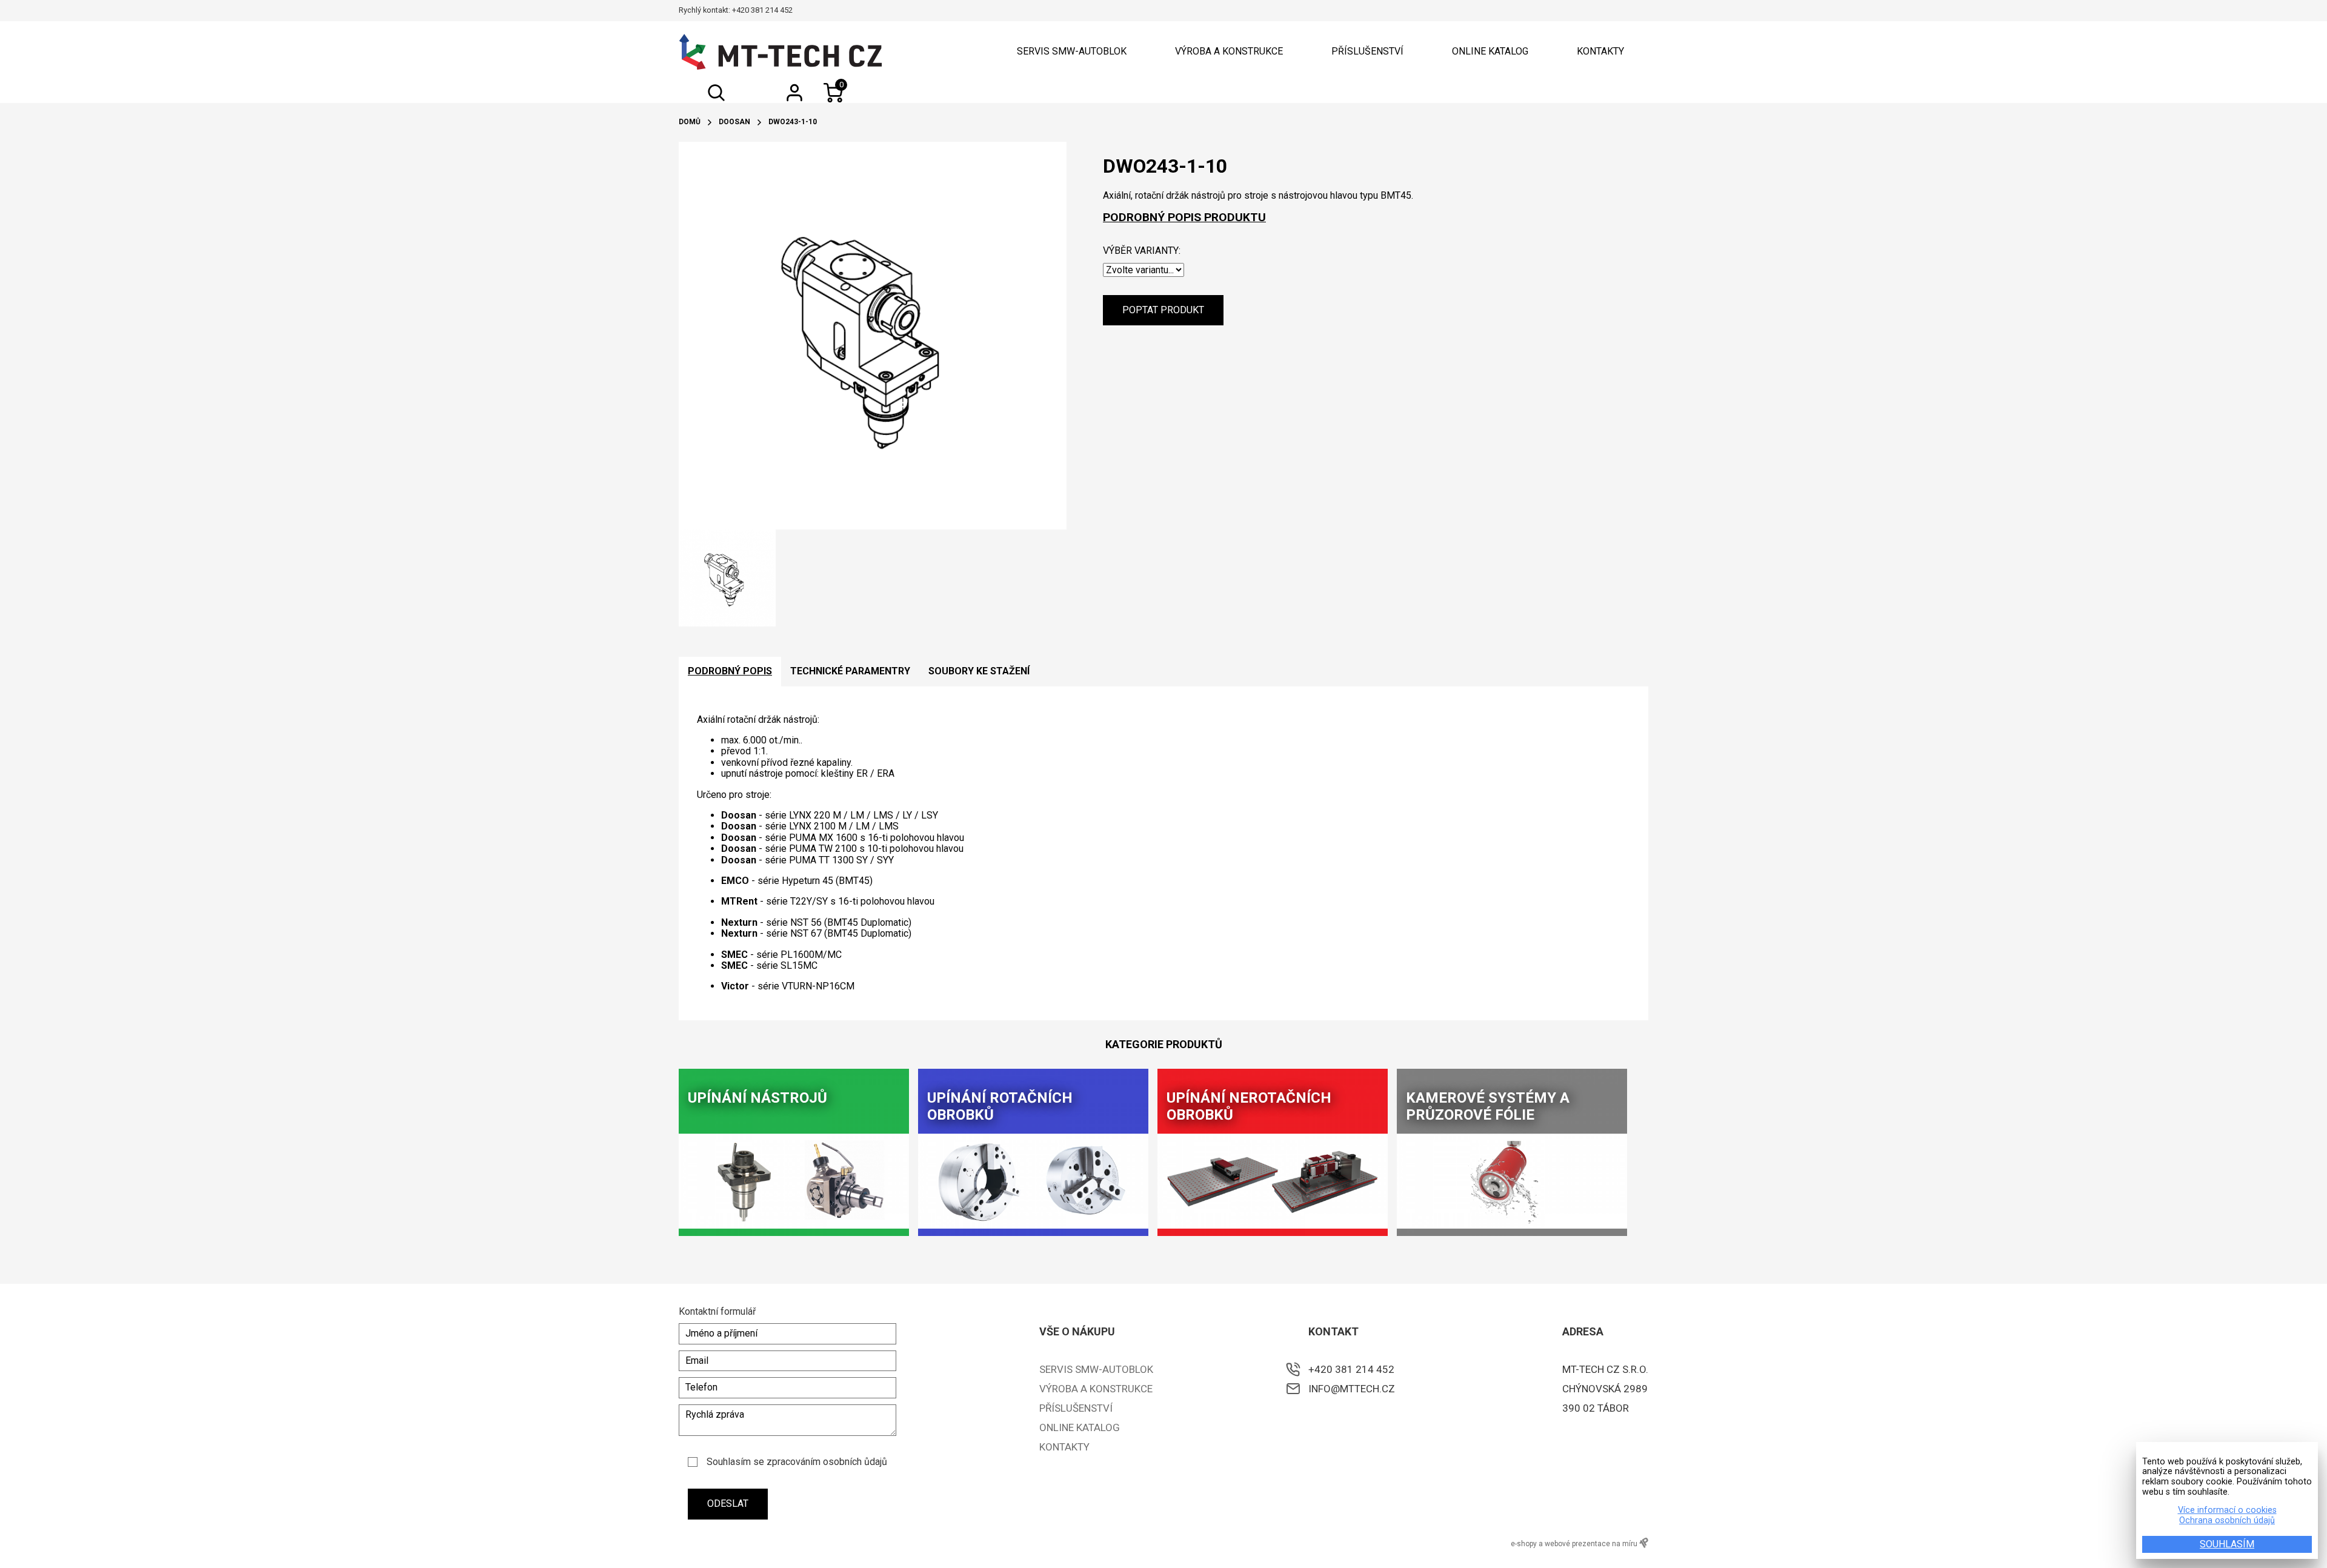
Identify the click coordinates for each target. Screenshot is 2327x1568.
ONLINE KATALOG (1490, 51)
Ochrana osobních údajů (2227, 1521)
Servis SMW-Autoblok (1072, 51)
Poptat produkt (1163, 310)
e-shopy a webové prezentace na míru (1575, 1544)
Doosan (734, 122)
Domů (690, 122)
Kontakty (1600, 51)
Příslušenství (1367, 51)
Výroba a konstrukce (1229, 51)
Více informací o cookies (2227, 1510)
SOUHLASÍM (2227, 1544)
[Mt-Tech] (781, 52)
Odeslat (728, 1503)
